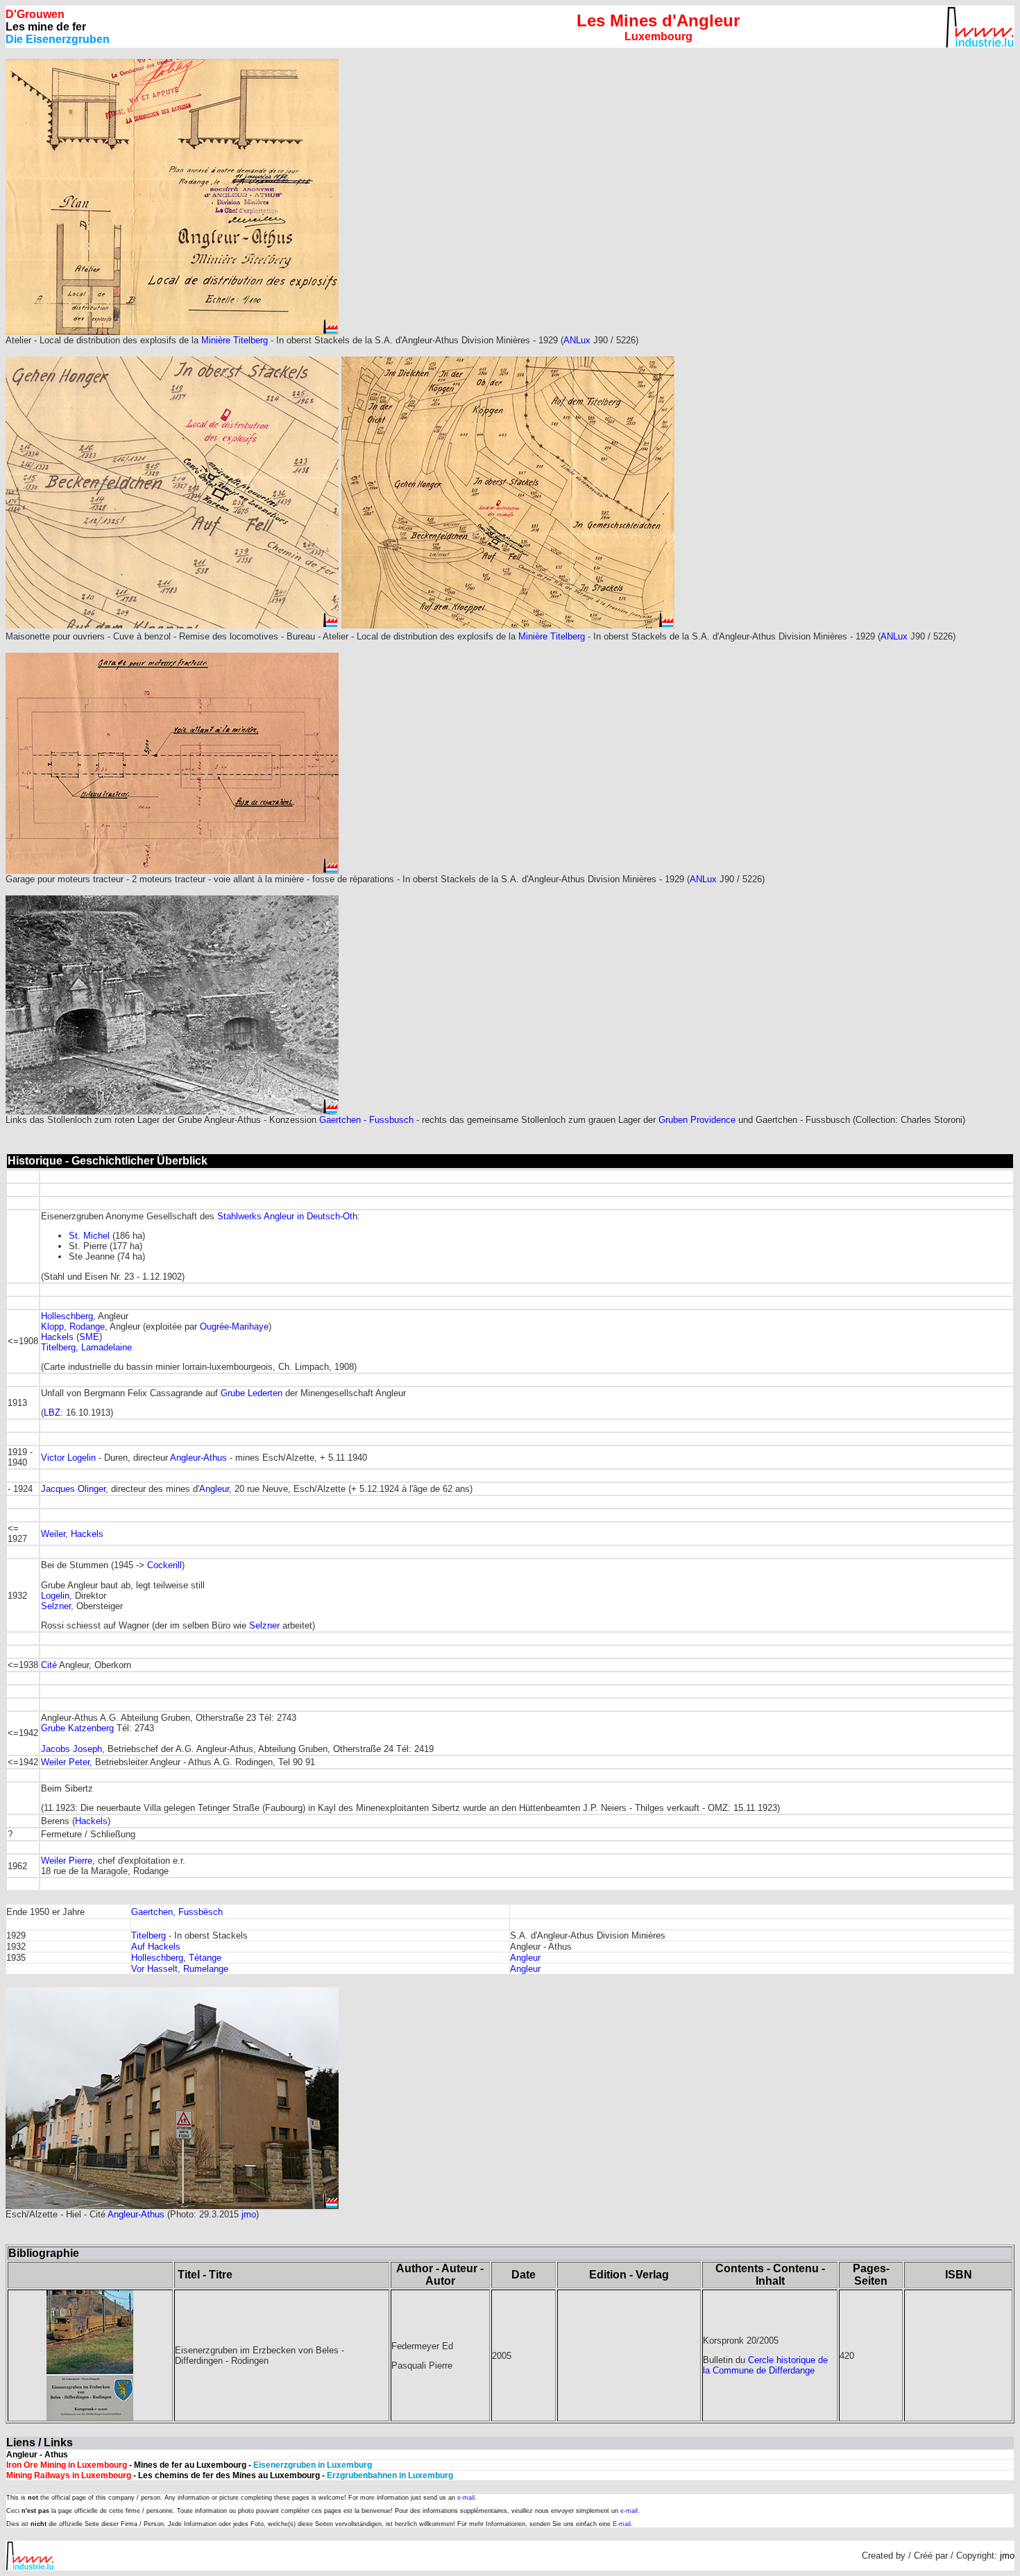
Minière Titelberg (235, 340)
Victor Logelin (68, 1458)
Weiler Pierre (67, 1861)
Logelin (55, 1596)
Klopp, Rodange (73, 1326)
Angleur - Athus (37, 2455)
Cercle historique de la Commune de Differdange (765, 2365)
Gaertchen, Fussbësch (177, 1912)
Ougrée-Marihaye (234, 1326)
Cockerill (164, 1565)
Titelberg (148, 1935)
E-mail (622, 2524)
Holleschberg (67, 1316)
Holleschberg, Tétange (176, 1958)
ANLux (578, 340)
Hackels (57, 1337)
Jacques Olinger (73, 1489)
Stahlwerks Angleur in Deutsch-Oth (287, 1216)
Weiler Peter (65, 1762)
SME (89, 1337)
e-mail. (467, 2498)
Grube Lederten (252, 1393)
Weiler (53, 1534)
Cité (49, 1665)
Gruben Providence (697, 1120)
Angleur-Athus (198, 1458)
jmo (249, 2214)
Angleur (214, 1489)
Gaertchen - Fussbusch (366, 1120)
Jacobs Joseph (71, 1749)
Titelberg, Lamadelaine (86, 1347)
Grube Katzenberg (77, 1728)
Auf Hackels (156, 1947)
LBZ (52, 1412)
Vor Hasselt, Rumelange (180, 1969)
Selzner (56, 1606)
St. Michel (89, 1236)
